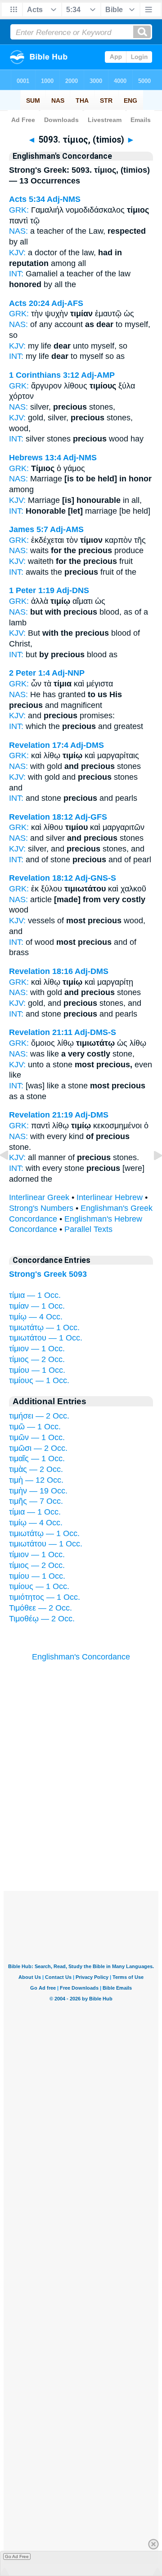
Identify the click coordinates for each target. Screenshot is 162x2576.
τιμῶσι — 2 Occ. (38, 1448)
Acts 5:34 (27, 199)
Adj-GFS (91, 817)
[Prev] (11, 1175)
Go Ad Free (17, 2556)
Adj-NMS (64, 199)
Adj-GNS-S (95, 878)
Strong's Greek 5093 (48, 1274)
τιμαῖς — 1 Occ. (37, 1458)
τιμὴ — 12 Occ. (36, 1480)
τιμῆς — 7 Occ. (36, 1501)
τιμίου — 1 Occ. (37, 1370)
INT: (16, 274)
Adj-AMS (67, 529)
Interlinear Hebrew (110, 1197)
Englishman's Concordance (81, 1657)
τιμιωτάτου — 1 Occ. (46, 1338)
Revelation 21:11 (41, 1032)
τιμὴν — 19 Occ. (38, 1491)
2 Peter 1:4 (29, 673)
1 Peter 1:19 (32, 590)
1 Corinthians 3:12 (44, 375)
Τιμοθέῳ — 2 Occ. (42, 1619)
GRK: (19, 210)
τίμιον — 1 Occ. (37, 1349)
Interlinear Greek (39, 1197)
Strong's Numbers (41, 1208)
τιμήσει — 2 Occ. (39, 1416)
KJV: (17, 253)
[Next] (151, 1175)
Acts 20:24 (29, 303)
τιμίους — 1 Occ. (39, 1380)
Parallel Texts (88, 1229)
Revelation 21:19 (41, 1115)
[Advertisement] (81, 1835)
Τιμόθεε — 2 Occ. (40, 1608)
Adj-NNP (68, 673)
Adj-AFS (67, 303)
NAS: (18, 231)
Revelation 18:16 (41, 971)
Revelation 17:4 (39, 745)
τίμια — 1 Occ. (35, 1295)
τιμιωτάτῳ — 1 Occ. (44, 1327)
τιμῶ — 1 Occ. (35, 1427)
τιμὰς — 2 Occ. (36, 1469)
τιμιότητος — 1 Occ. (45, 1597)
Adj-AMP (98, 375)
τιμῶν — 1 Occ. (37, 1437)
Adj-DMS (87, 745)
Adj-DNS (73, 590)
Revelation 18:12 (41, 817)
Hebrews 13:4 (35, 458)
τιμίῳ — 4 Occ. (36, 1317)
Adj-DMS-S (95, 1032)
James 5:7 (29, 529)
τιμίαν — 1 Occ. (37, 1306)
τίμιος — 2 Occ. (37, 1359)
